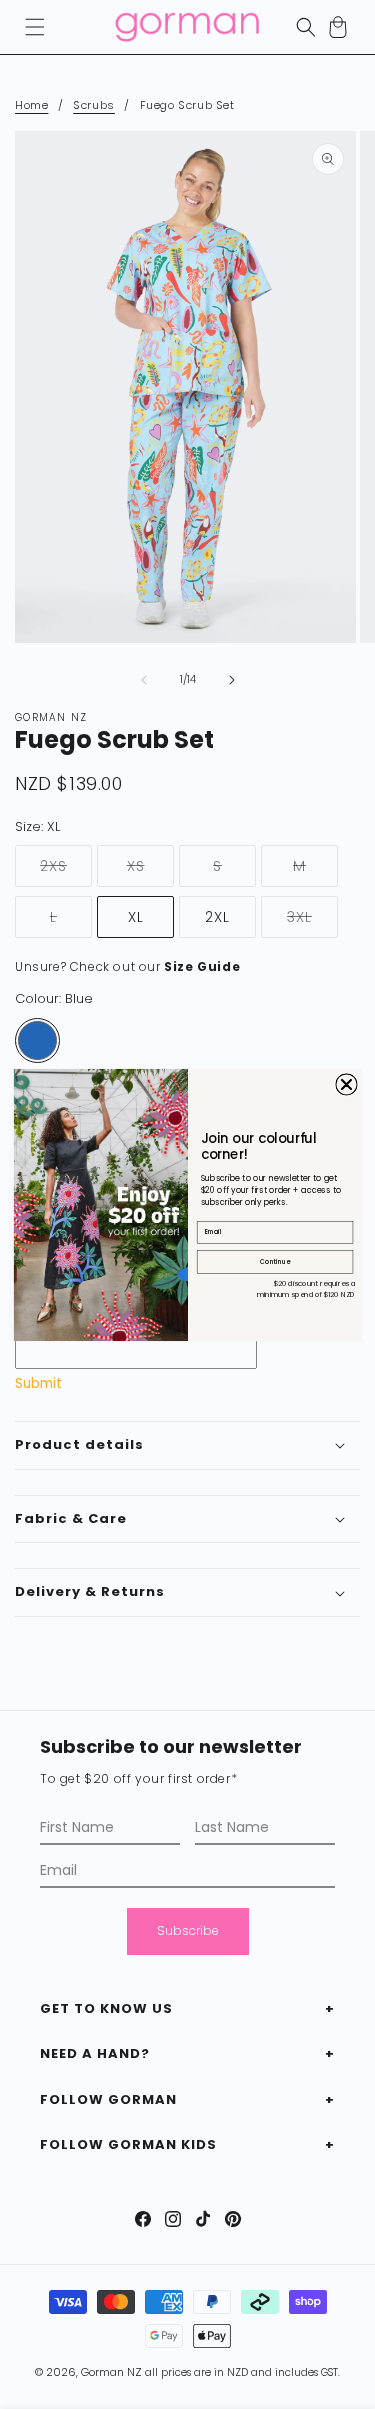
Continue (274, 1261)
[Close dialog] (346, 1084)
